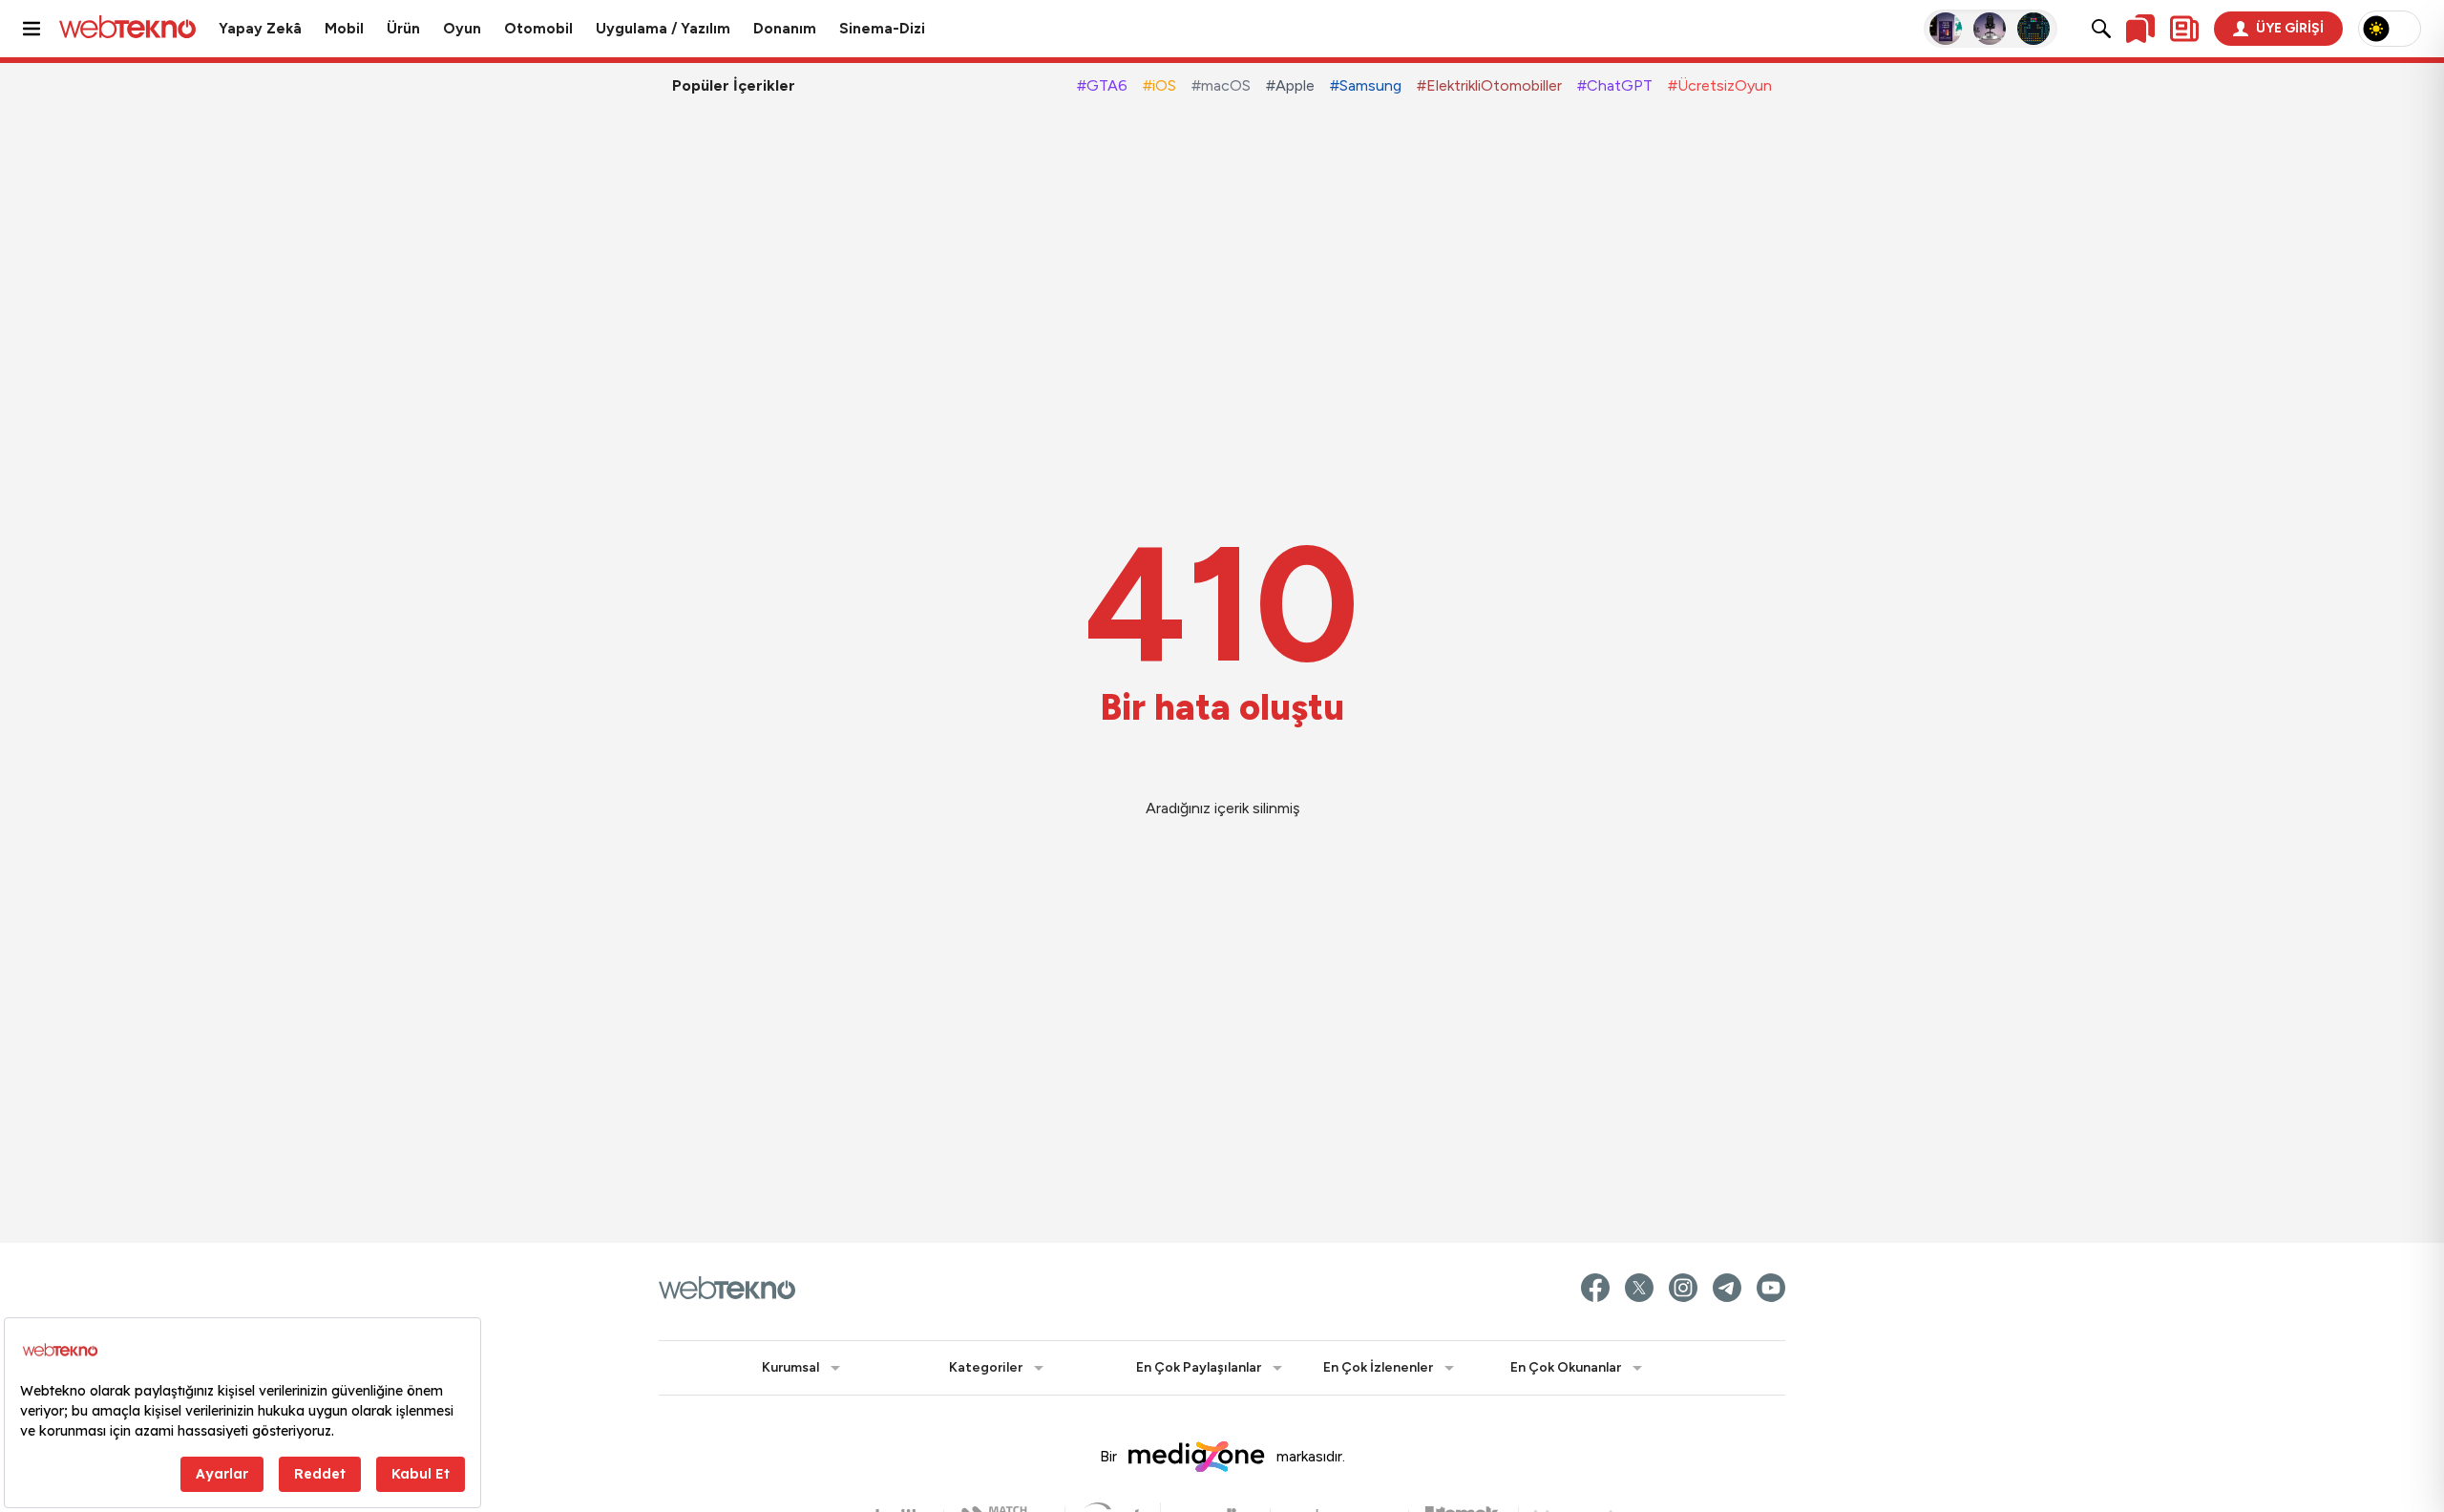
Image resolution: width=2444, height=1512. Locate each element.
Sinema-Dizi (882, 29)
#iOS (1159, 85)
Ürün (403, 29)
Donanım (785, 29)
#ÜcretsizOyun (1720, 85)
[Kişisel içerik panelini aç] (2184, 29)
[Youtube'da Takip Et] (1771, 1288)
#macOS (1221, 85)
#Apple (1290, 85)
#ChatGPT (1615, 85)
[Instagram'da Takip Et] (1683, 1288)
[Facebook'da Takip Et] (1595, 1288)
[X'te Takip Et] (1639, 1288)
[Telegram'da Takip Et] (1727, 1288)
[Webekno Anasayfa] (727, 1288)
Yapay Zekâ (260, 29)
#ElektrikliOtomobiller (1489, 85)
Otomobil (538, 29)
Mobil (344, 29)
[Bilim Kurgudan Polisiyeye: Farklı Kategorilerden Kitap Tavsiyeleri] (1947, 29)
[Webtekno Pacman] (2034, 29)
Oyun (462, 29)
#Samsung (1366, 85)
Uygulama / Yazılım (663, 29)
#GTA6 (1102, 85)
